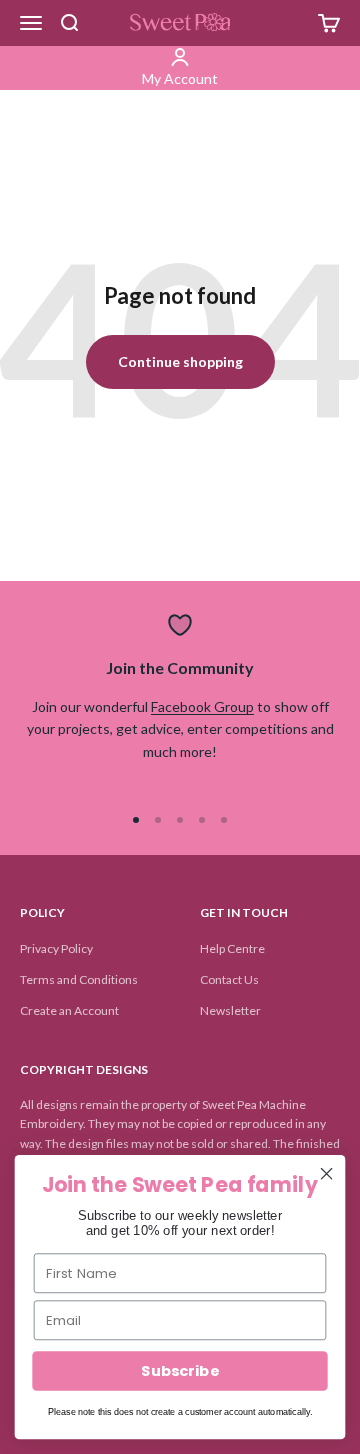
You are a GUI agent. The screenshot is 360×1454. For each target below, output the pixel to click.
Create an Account (69, 1010)
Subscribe (179, 1371)
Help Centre (232, 948)
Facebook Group (202, 706)
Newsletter (230, 1010)
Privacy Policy (56, 948)
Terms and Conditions (79, 979)
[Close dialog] (327, 1174)
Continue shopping (180, 361)
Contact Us (229, 979)
